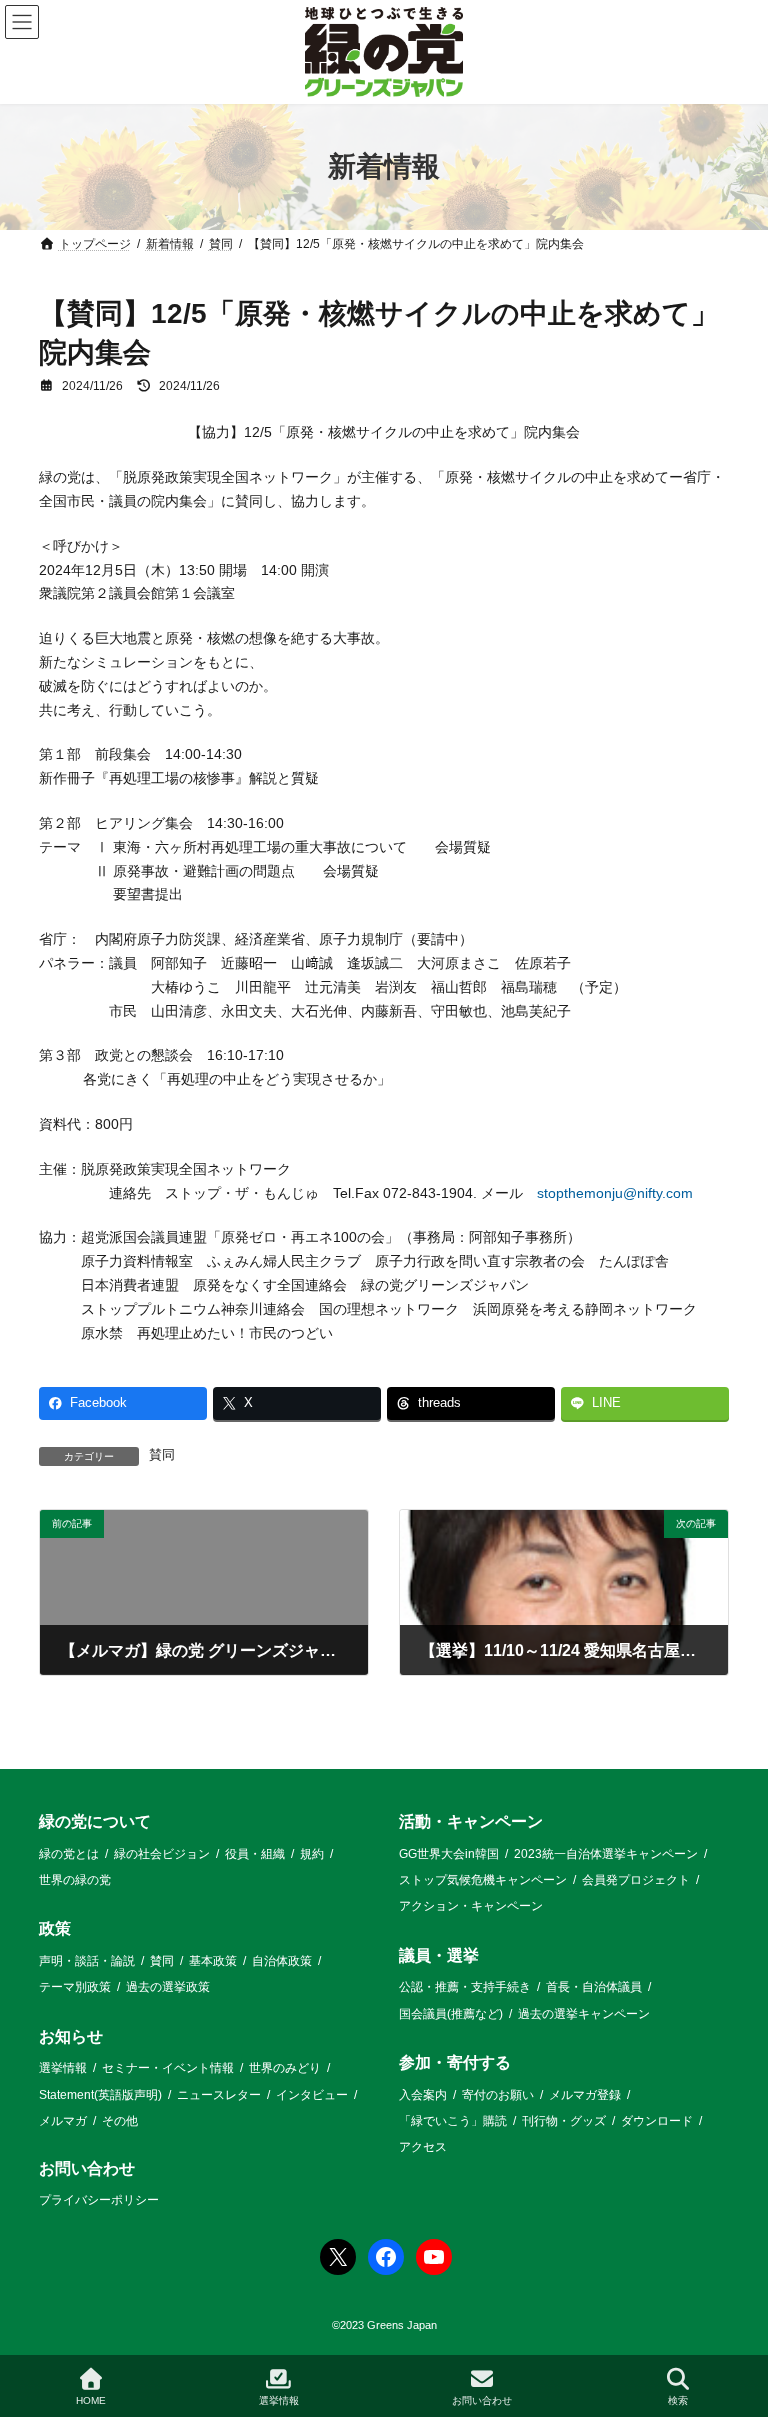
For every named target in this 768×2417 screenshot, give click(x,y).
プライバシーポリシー (99, 2200)
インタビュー (312, 2094)
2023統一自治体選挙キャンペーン (606, 1853)
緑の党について (95, 1821)
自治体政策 (282, 1961)
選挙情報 (63, 2068)
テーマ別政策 (75, 1987)
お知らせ (71, 2035)
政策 (55, 1928)
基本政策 (213, 1961)
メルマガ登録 (585, 2094)
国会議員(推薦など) (451, 2013)
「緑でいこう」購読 (453, 2121)
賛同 (162, 1455)
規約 (312, 1853)
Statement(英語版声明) (100, 2094)
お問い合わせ (87, 2168)
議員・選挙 (439, 1954)
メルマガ (63, 2121)
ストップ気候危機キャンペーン (483, 1880)
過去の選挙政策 (168, 1987)
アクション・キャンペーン (471, 1906)
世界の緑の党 (75, 1880)
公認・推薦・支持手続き (465, 1987)
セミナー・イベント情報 (168, 2068)
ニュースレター (219, 2094)
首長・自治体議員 (594, 1987)
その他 (120, 2121)
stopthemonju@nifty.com (615, 1193)
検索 (678, 2400)
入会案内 (423, 2094)
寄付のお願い (498, 2094)
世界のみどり (285, 2068)
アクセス (423, 2147)
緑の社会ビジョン (162, 1853)
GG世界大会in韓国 (449, 1853)
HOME (91, 2400)
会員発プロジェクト (636, 1880)
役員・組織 (255, 1853)
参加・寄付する (455, 2062)
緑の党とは (69, 1853)
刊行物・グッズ (564, 2121)
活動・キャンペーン (471, 1821)
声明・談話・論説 (87, 1961)
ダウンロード (657, 2121)
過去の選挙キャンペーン (584, 2013)
